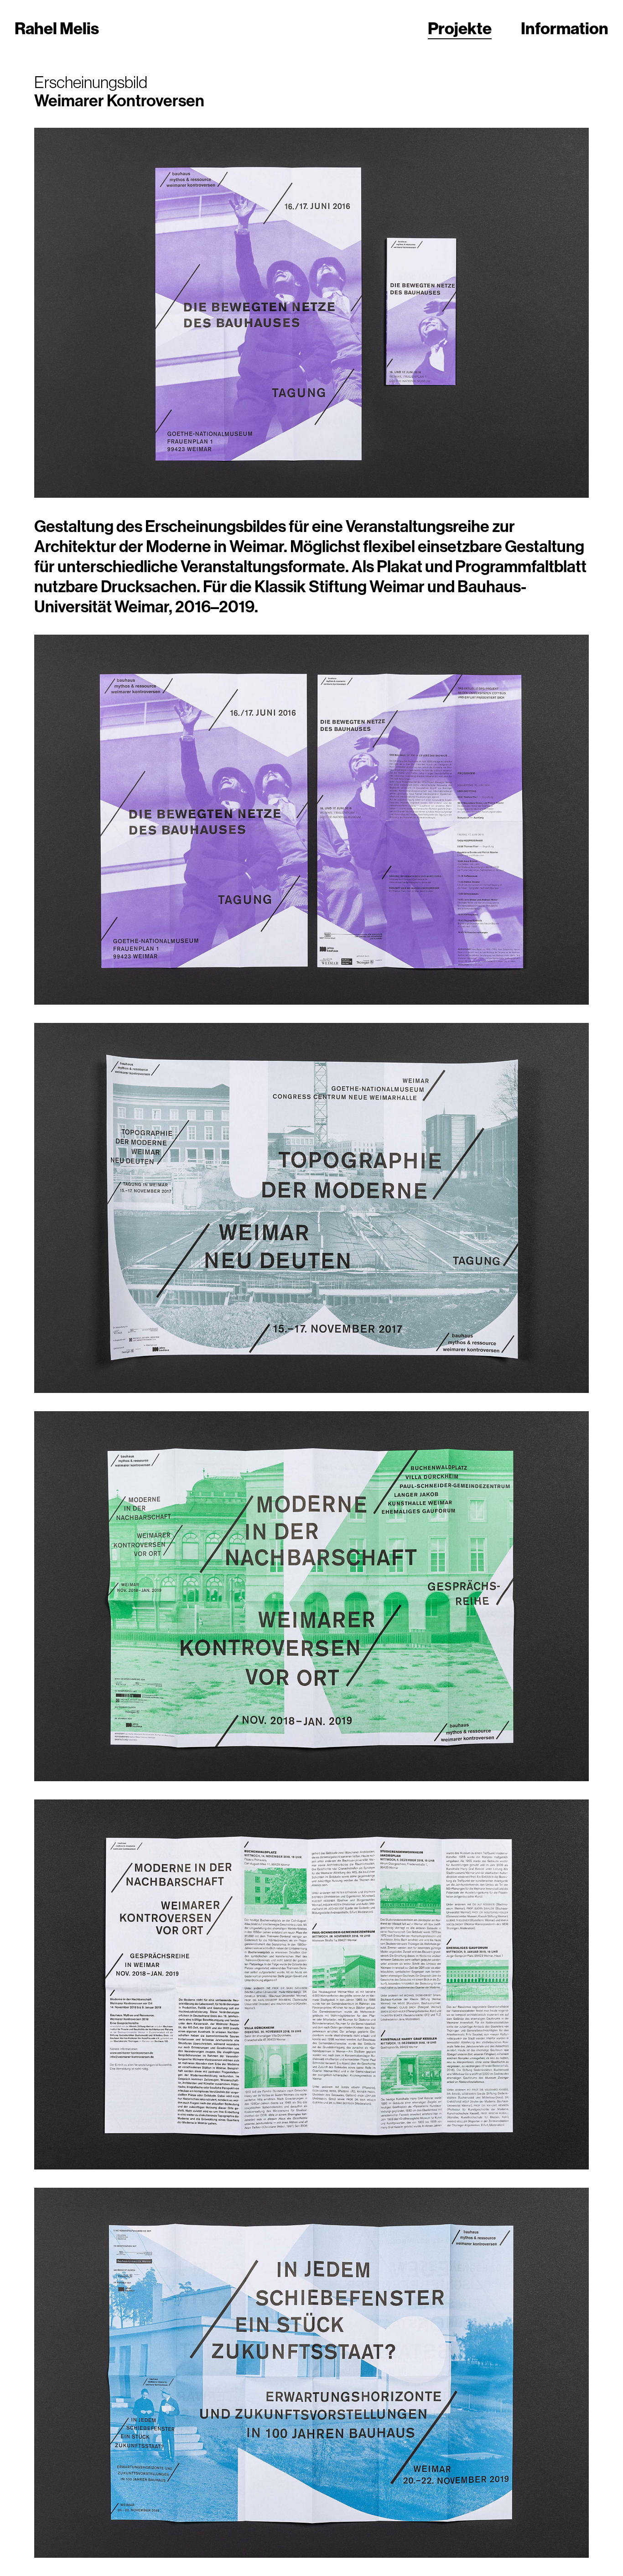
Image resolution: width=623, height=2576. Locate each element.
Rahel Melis (57, 28)
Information (565, 28)
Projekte (460, 28)
